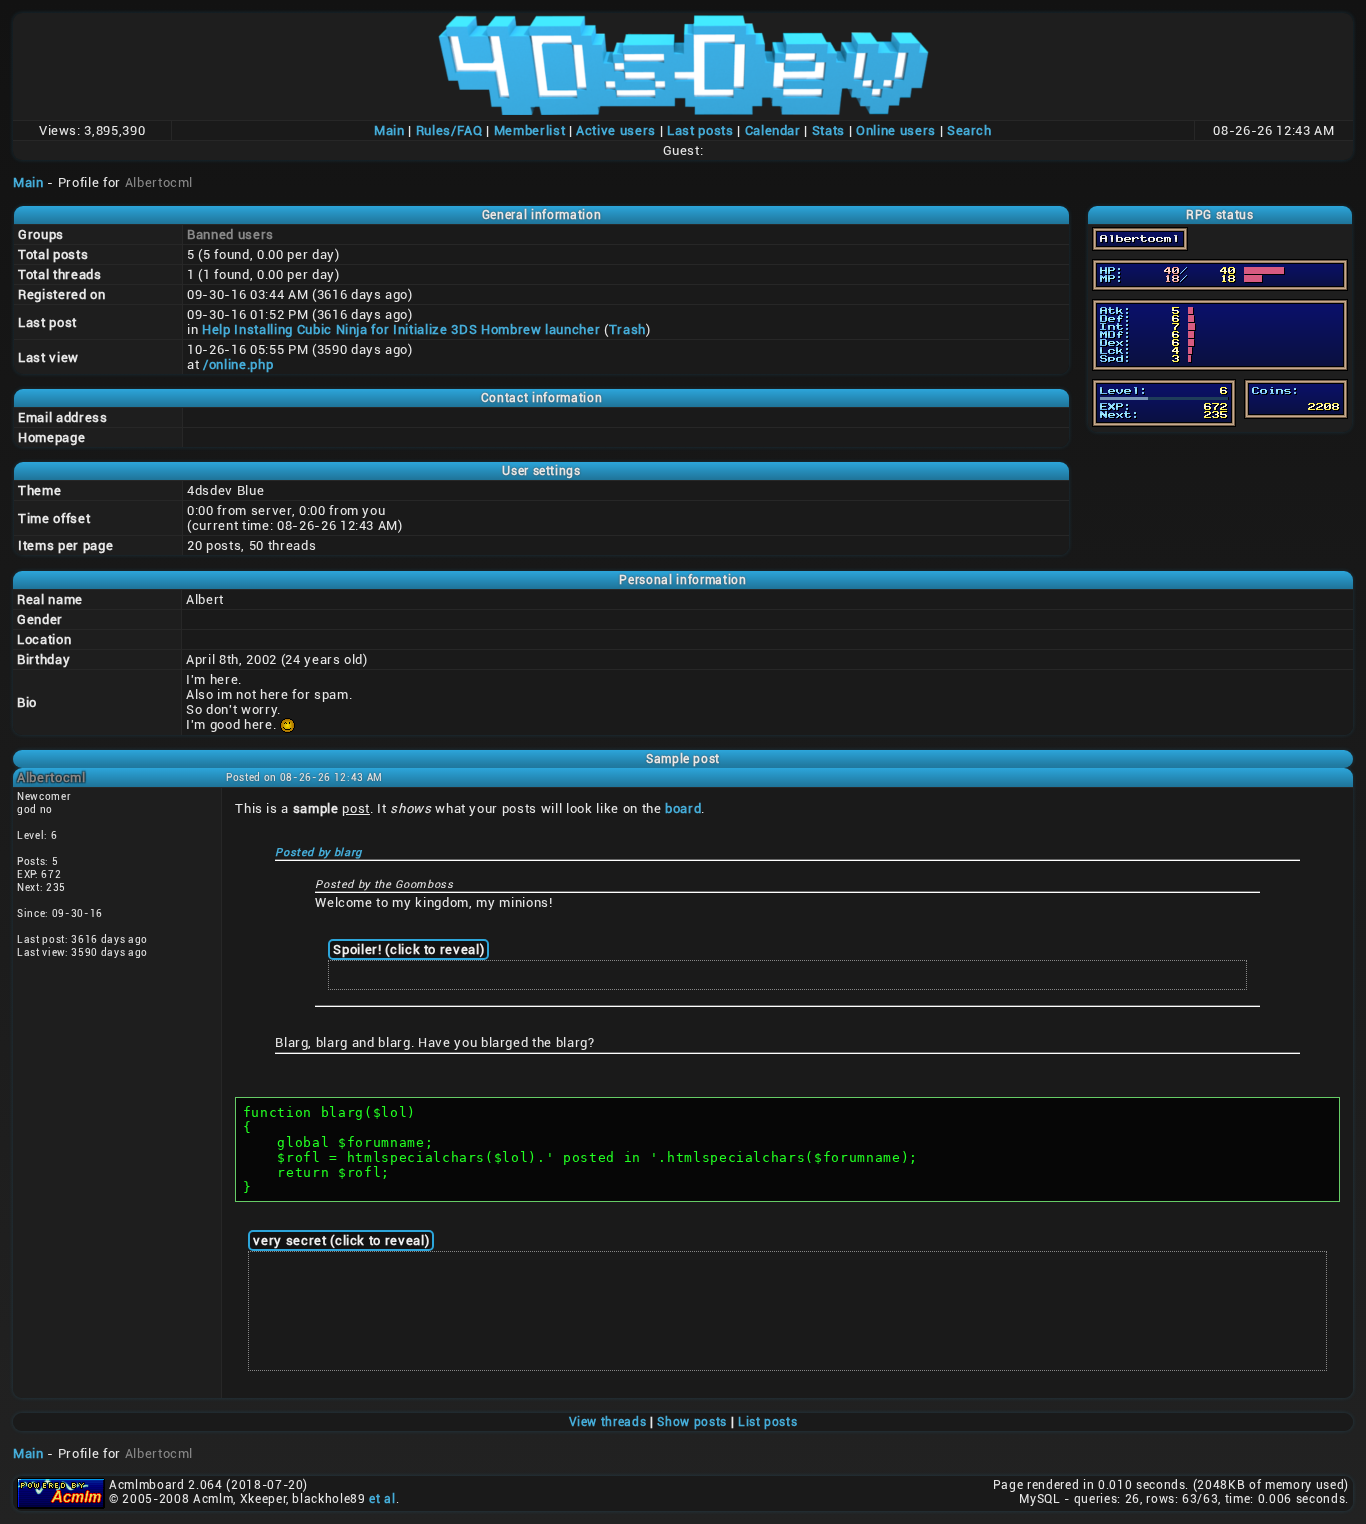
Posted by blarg (318, 852)
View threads (608, 1422)
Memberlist (530, 130)
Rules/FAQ (449, 130)
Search (969, 130)
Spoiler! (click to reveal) (408, 949)
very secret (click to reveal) (341, 1240)
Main (389, 130)
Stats (828, 130)
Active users (616, 130)
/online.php (238, 364)
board (683, 808)
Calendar (773, 130)
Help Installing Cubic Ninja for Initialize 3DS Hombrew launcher (401, 329)
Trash (627, 329)
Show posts (692, 1422)
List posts (768, 1422)
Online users (896, 130)
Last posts (700, 130)
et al (382, 1499)
